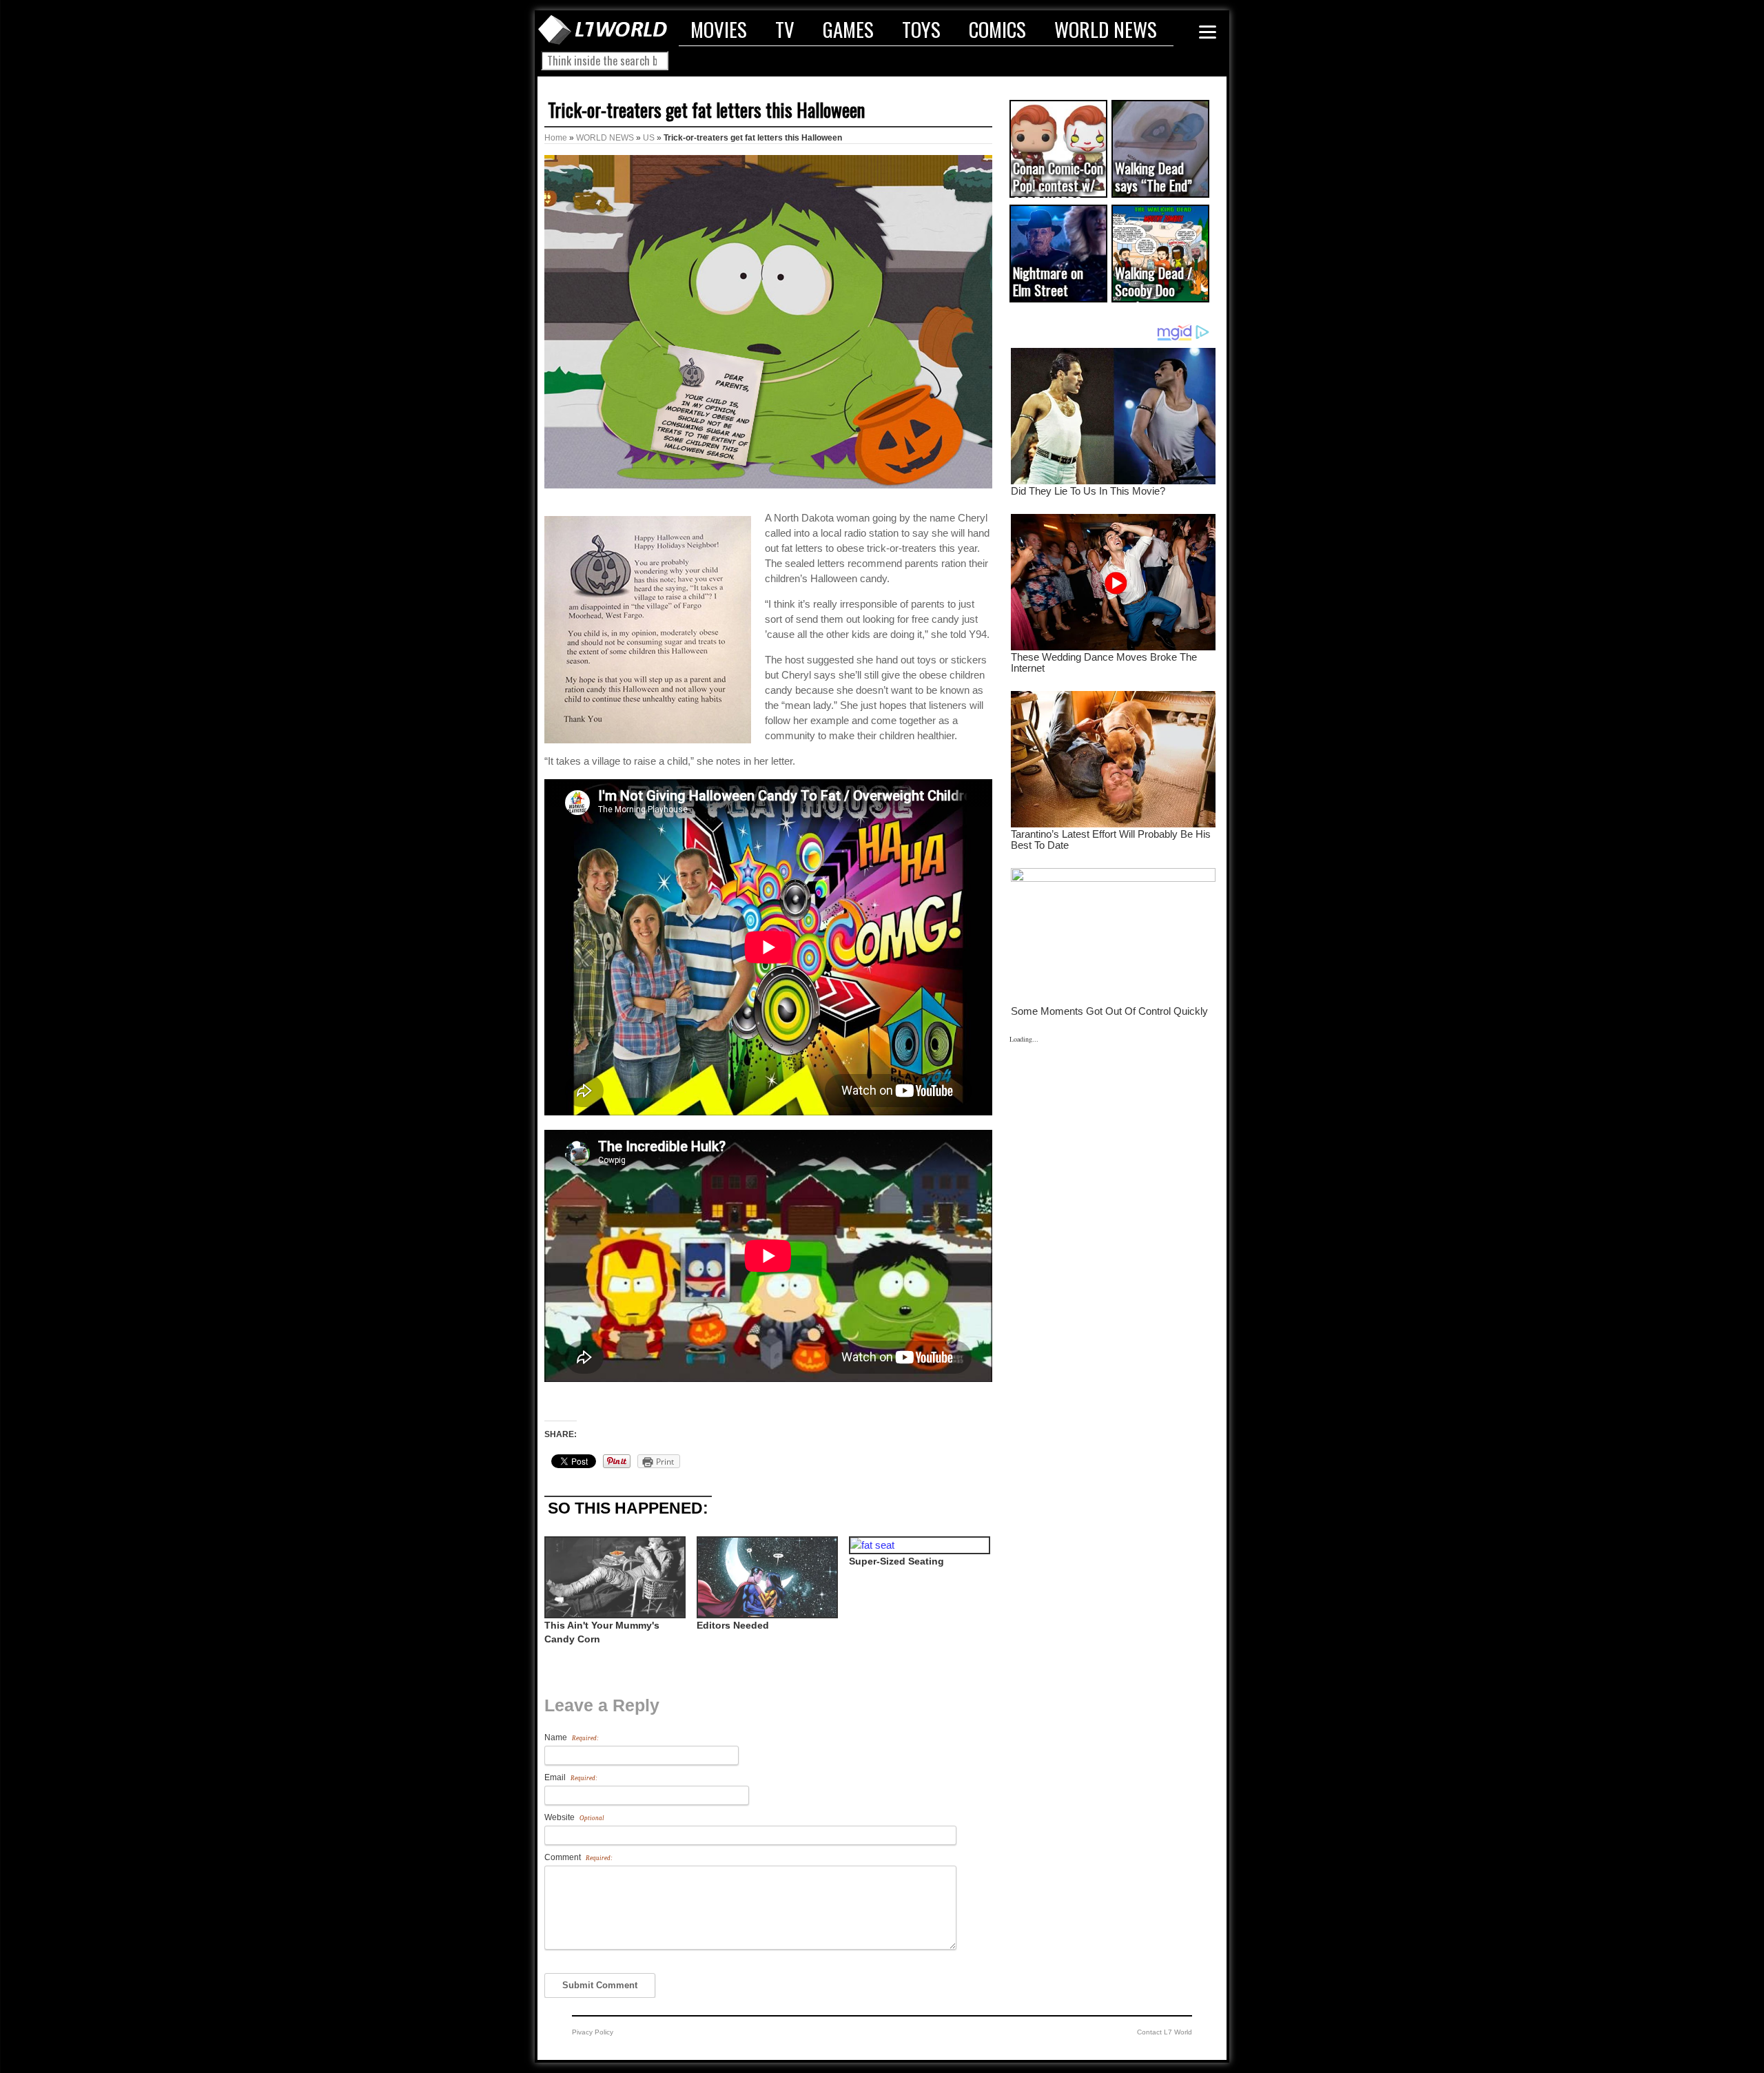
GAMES (848, 29)
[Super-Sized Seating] (918, 1545)
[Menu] (1208, 32)
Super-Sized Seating (896, 1561)
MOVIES (719, 29)
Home (556, 138)
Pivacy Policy (593, 2032)
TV (785, 29)
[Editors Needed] (766, 1577)
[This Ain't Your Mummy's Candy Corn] (614, 1577)
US (649, 138)
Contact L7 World (1165, 2032)
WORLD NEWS (1106, 29)
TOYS (921, 29)
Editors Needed (733, 1625)
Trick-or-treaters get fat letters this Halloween (706, 110)
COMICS (997, 29)
